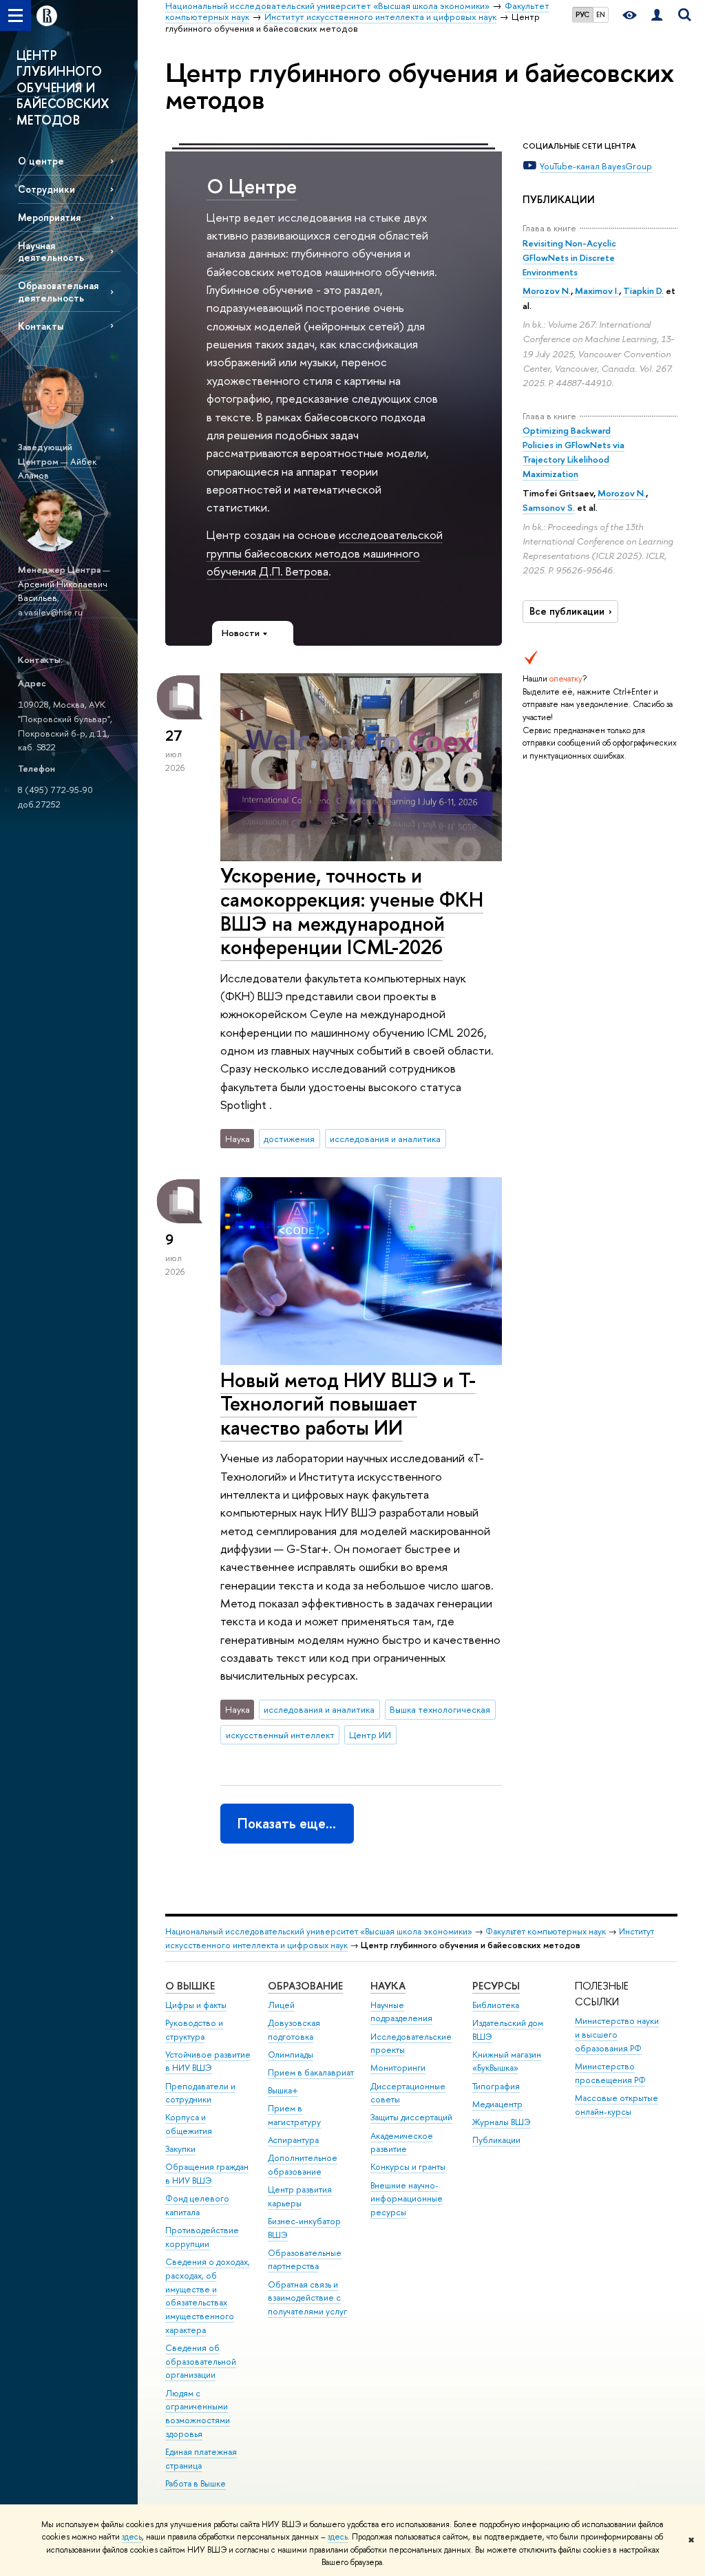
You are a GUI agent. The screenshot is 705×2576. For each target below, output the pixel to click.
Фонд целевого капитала (197, 2205)
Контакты (41, 326)
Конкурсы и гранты (408, 2167)
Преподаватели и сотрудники (200, 2093)
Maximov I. (597, 291)
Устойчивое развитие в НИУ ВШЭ (208, 2061)
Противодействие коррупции (202, 2237)
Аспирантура (293, 2140)
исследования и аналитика (385, 1139)
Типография (496, 2086)
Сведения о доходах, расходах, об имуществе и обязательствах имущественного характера (208, 2296)
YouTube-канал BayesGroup (596, 166)
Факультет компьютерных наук (546, 1931)
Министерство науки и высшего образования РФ (617, 2035)
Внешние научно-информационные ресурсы (407, 2199)
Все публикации (567, 611)
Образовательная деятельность (58, 291)
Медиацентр (497, 2104)
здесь (132, 2537)
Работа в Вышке (196, 2483)
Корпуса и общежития (189, 2124)
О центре (41, 161)
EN (601, 14)
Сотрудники (46, 189)
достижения (289, 1139)
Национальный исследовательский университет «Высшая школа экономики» (319, 1931)
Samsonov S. (549, 507)
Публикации (496, 2140)
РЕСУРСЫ (496, 1986)
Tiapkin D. (643, 291)
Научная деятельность (51, 251)
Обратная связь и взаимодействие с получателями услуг (307, 2298)
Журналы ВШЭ (502, 2122)
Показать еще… (287, 1823)
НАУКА (388, 1986)
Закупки (180, 2149)
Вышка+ (283, 2090)
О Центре (252, 186)
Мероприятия (49, 217)
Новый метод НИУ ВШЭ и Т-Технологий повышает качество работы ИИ (348, 1404)
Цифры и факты (196, 2005)
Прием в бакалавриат (311, 2072)
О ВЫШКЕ (190, 1986)
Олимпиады (291, 2055)
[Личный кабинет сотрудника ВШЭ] (657, 15)
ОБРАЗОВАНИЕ (305, 1986)
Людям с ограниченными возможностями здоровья (198, 2414)
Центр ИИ (370, 1735)
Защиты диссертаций (411, 2117)
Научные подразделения (401, 2012)
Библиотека (496, 2005)
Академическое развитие (402, 2143)
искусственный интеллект (280, 1735)
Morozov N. (547, 291)
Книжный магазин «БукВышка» (507, 2061)
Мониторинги (398, 2068)
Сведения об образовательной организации (201, 2362)
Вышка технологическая (440, 1709)
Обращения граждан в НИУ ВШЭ (207, 2174)
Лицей (281, 2005)
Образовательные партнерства (305, 2260)
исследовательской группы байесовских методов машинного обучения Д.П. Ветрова (325, 553)
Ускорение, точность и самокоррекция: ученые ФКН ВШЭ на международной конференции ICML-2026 (352, 911)
